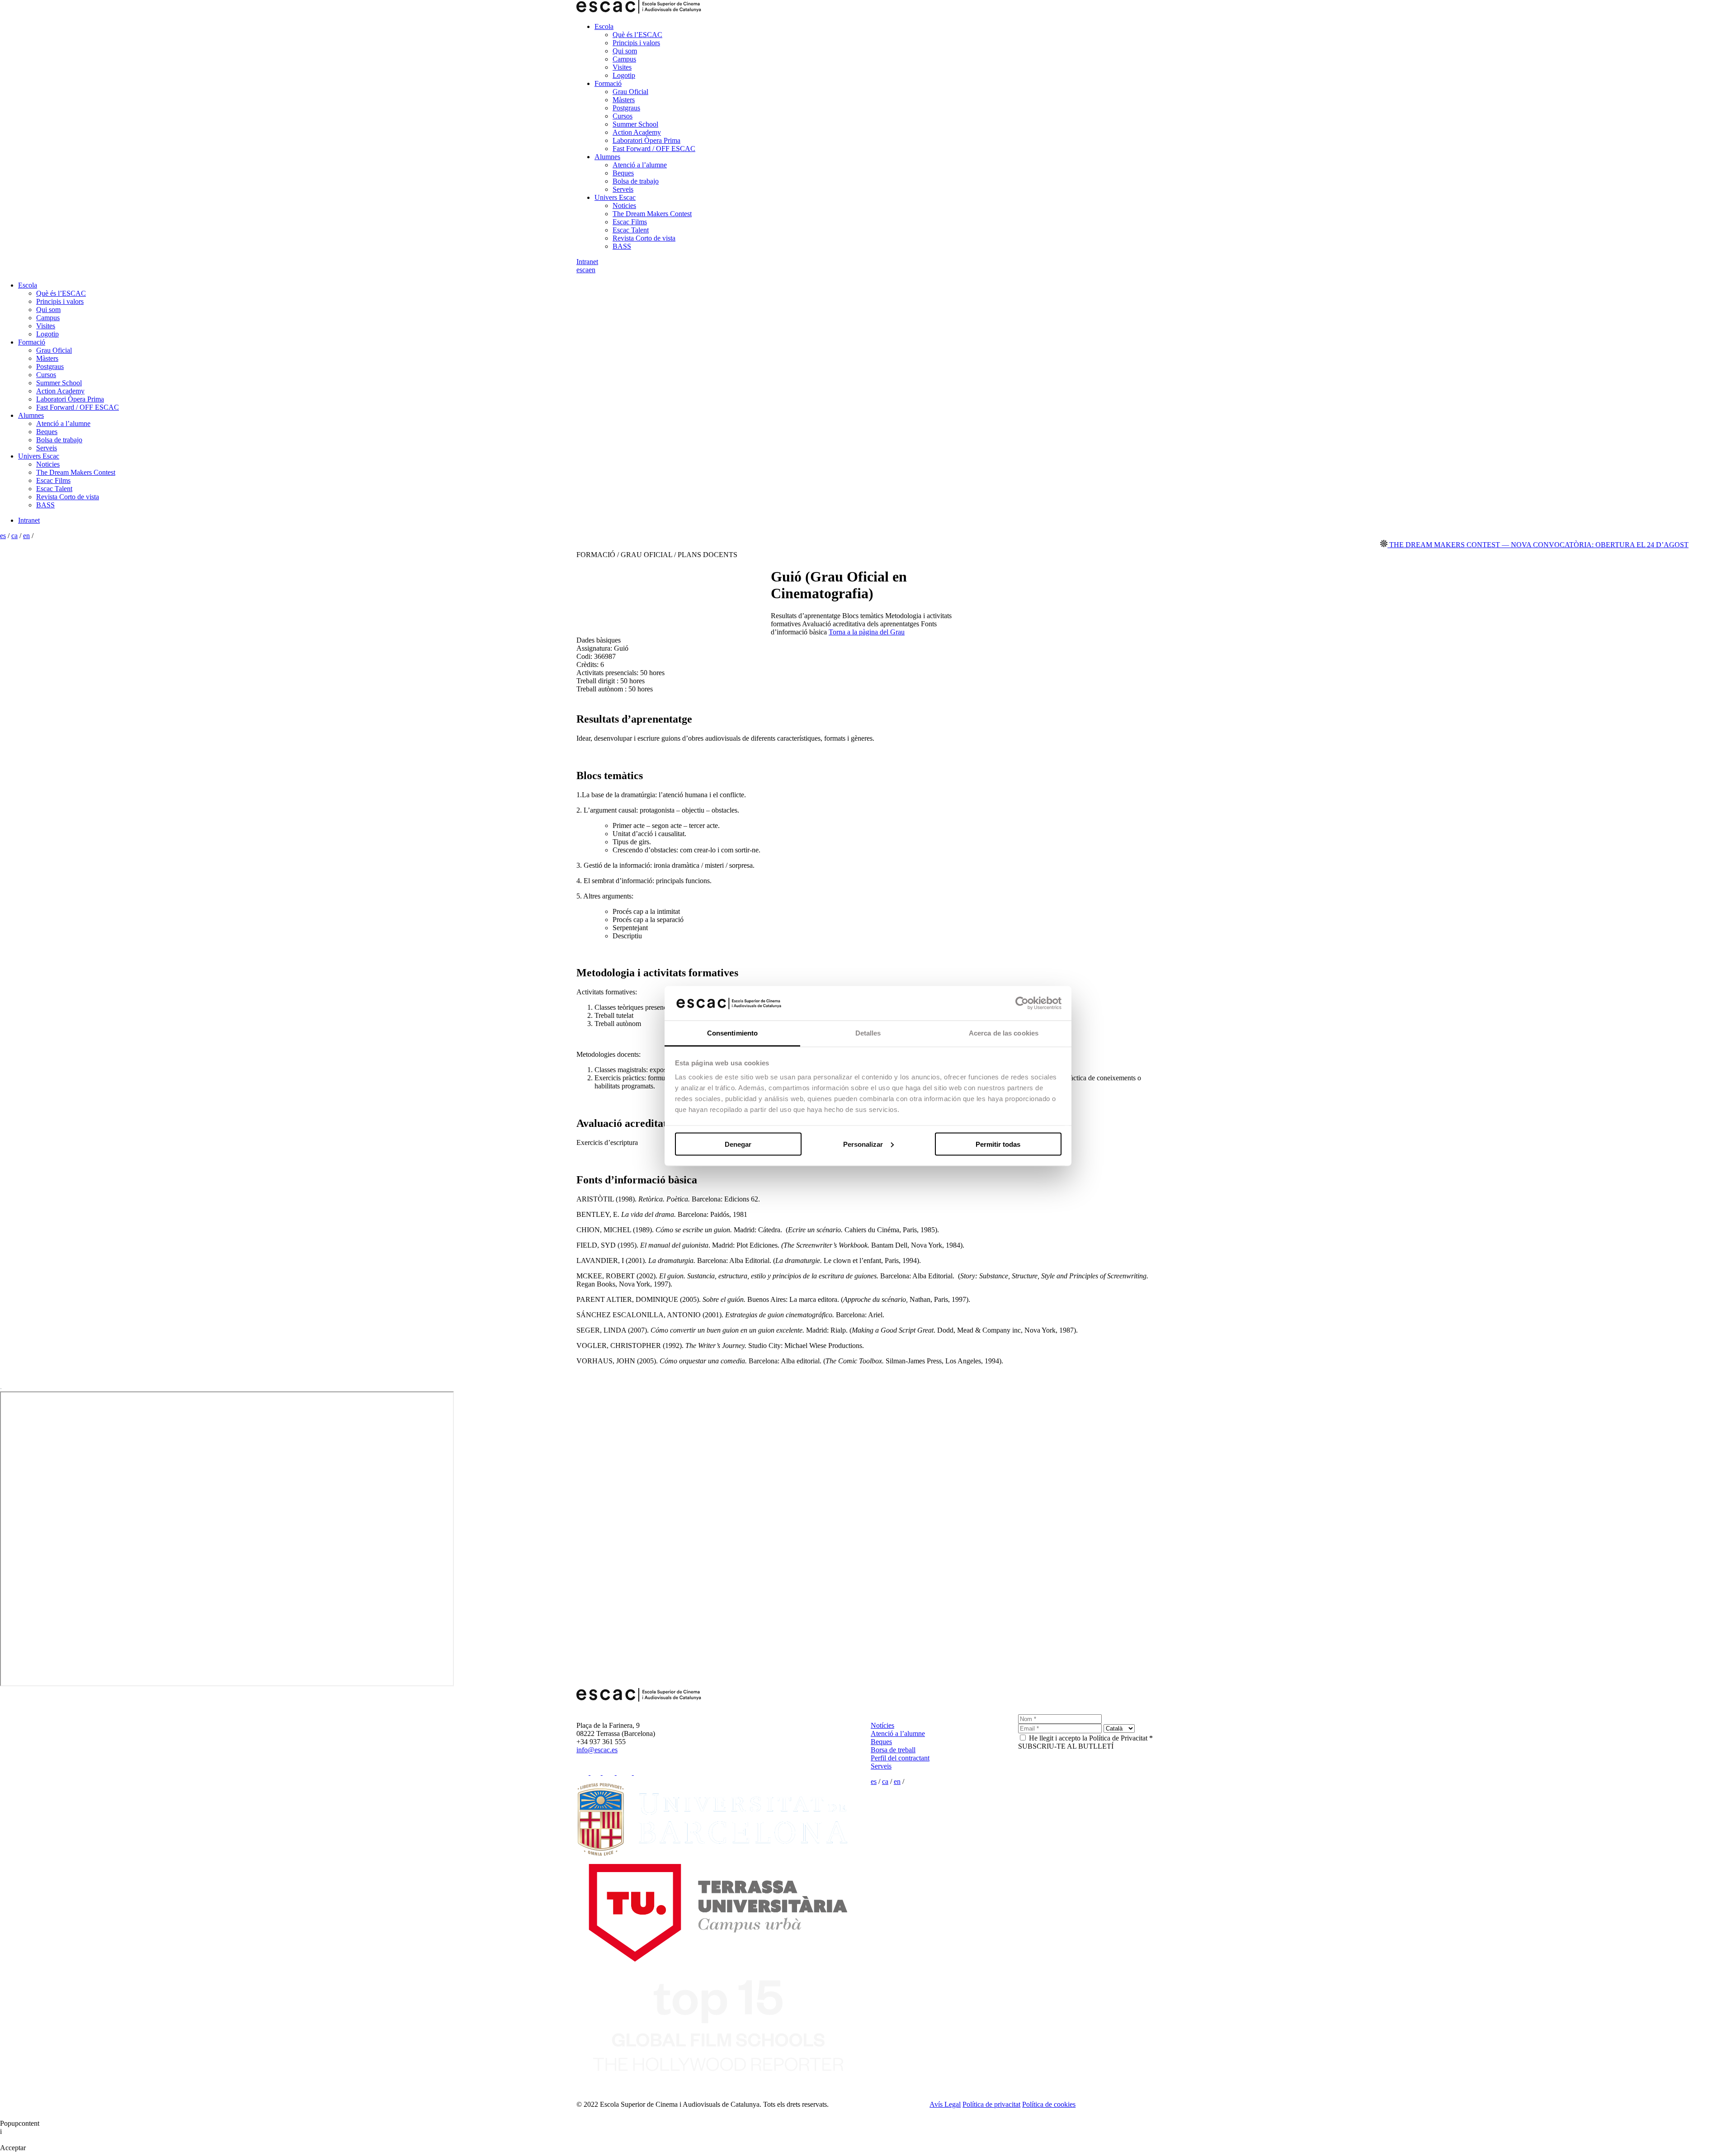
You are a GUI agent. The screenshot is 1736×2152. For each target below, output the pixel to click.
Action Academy (637, 132)
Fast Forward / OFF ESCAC (654, 149)
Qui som (625, 51)
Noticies (624, 206)
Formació (608, 83)
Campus (624, 59)
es (579, 270)
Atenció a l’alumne (640, 165)
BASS (622, 246)
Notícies (882, 1725)
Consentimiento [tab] (732, 1033)
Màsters (624, 100)
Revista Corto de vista (644, 238)
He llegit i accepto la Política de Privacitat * (1091, 1738)
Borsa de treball (893, 1750)
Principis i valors (636, 43)
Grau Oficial (630, 92)
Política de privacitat (991, 2104)
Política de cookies (1049, 2104)
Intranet (587, 262)
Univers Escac (615, 197)
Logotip (624, 75)
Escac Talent (631, 230)
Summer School (635, 124)
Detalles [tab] (868, 1033)
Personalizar (863, 1144)
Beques (623, 173)
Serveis (623, 189)
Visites (622, 67)
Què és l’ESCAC (637, 35)
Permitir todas (998, 1144)
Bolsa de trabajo (636, 181)
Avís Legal (945, 2104)
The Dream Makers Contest (652, 214)
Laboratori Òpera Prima (646, 140)
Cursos (623, 116)
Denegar (738, 1144)
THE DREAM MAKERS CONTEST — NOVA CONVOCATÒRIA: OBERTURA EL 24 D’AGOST (1453, 545)
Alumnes (607, 157)
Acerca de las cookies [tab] (1004, 1033)
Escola (604, 26)
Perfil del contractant (900, 1758)
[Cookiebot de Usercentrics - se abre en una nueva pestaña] (1022, 1003)
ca (585, 270)
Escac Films (630, 222)
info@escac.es (597, 1750)
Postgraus (626, 108)
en (592, 270)
